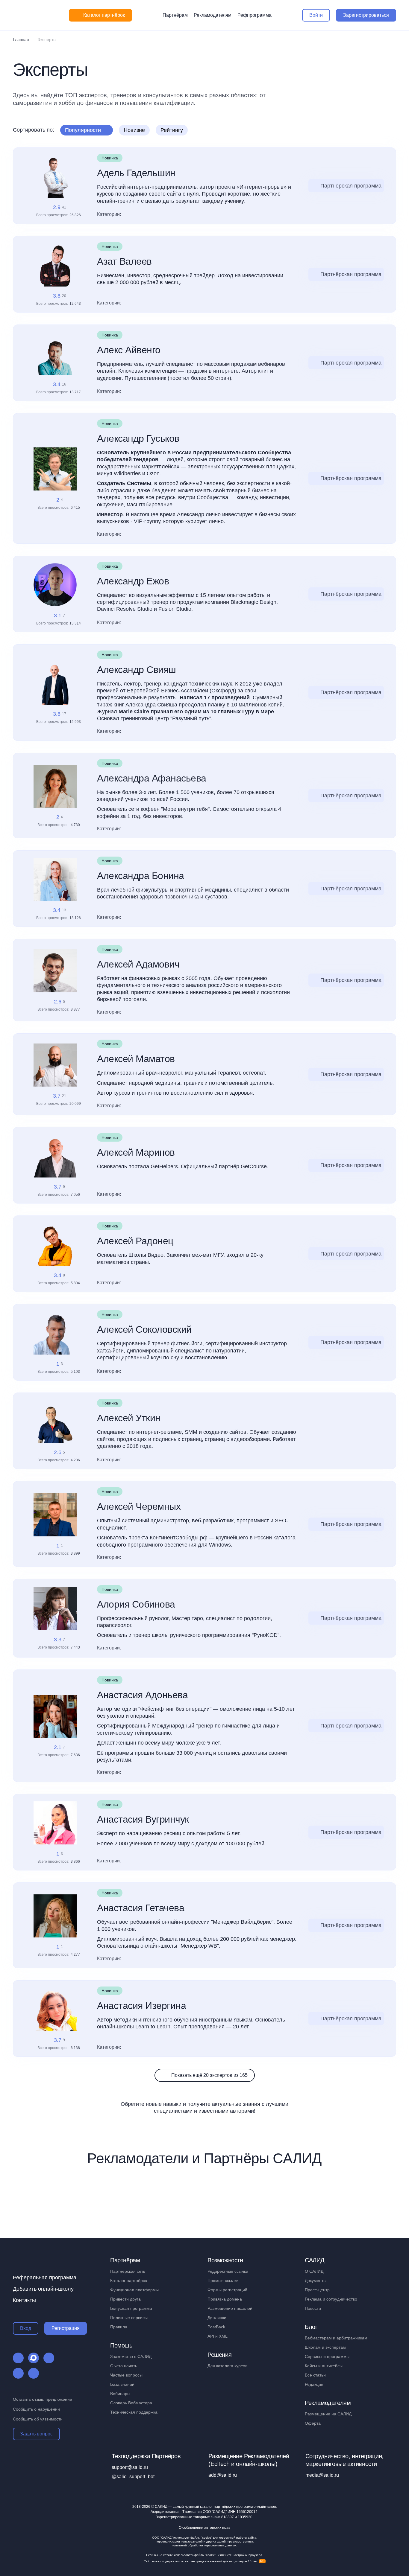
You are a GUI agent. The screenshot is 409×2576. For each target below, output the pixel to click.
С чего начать (124, 2366)
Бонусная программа (131, 2308)
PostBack (216, 2327)
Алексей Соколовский (144, 1329)
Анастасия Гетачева (141, 1908)
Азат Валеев (124, 261)
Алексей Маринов (136, 1152)
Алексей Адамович (138, 964)
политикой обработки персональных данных (204, 2545)
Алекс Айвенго (129, 350)
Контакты (24, 2300)
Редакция (314, 2384)
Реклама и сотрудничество (331, 2299)
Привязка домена (225, 2299)
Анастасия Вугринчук (143, 1819)
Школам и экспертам (325, 2347)
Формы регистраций (227, 2290)
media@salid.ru (322, 2475)
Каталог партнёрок (129, 2281)
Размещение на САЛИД (328, 2414)
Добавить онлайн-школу (43, 2289)
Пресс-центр (317, 2290)
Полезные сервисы (129, 2318)
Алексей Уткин (129, 1418)
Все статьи (315, 2375)
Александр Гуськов (138, 438)
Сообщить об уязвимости (38, 2419)
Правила (119, 2327)
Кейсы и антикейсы (324, 2366)
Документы (316, 2281)
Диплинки (217, 2318)
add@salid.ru (223, 2475)
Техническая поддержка (134, 2412)
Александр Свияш (137, 670)
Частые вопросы (126, 2375)
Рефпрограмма (255, 15)
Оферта (313, 2423)
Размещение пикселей (230, 2308)
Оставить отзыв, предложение (43, 2399)
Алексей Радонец (135, 1241)
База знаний (122, 2384)
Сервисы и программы (327, 2356)
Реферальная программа (45, 2278)
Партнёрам (175, 15)
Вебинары (120, 2394)
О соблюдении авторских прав (205, 2528)
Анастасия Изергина (141, 2006)
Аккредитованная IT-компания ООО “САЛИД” (204, 2512)
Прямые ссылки (223, 2281)
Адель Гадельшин (136, 173)
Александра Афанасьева (152, 778)
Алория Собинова (136, 1604)
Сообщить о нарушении (36, 2409)
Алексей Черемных (139, 1506)
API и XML (218, 2336)
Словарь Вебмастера (131, 2403)
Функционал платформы (134, 2290)
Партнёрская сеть (128, 2271)
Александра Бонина (141, 876)
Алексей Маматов (136, 1059)
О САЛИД (314, 2271)
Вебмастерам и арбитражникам (336, 2338)
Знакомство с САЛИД (131, 2356)
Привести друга (125, 2299)
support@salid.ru (130, 2467)
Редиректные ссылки (228, 2271)
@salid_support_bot (133, 2477)
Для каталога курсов (227, 2366)
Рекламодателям (213, 15)
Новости (313, 2308)
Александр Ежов (133, 581)
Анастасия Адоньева (142, 1695)
